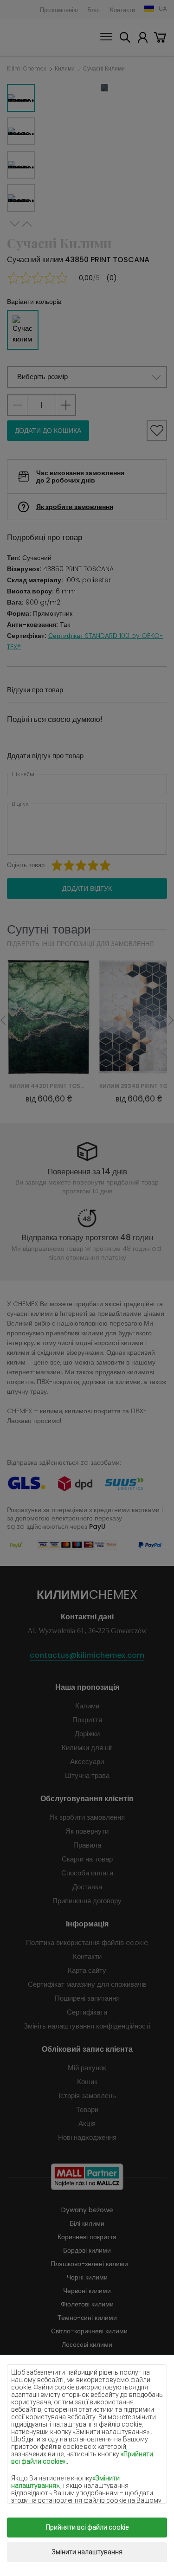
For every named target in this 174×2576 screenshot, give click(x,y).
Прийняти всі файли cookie (87, 2527)
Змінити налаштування (87, 2552)
